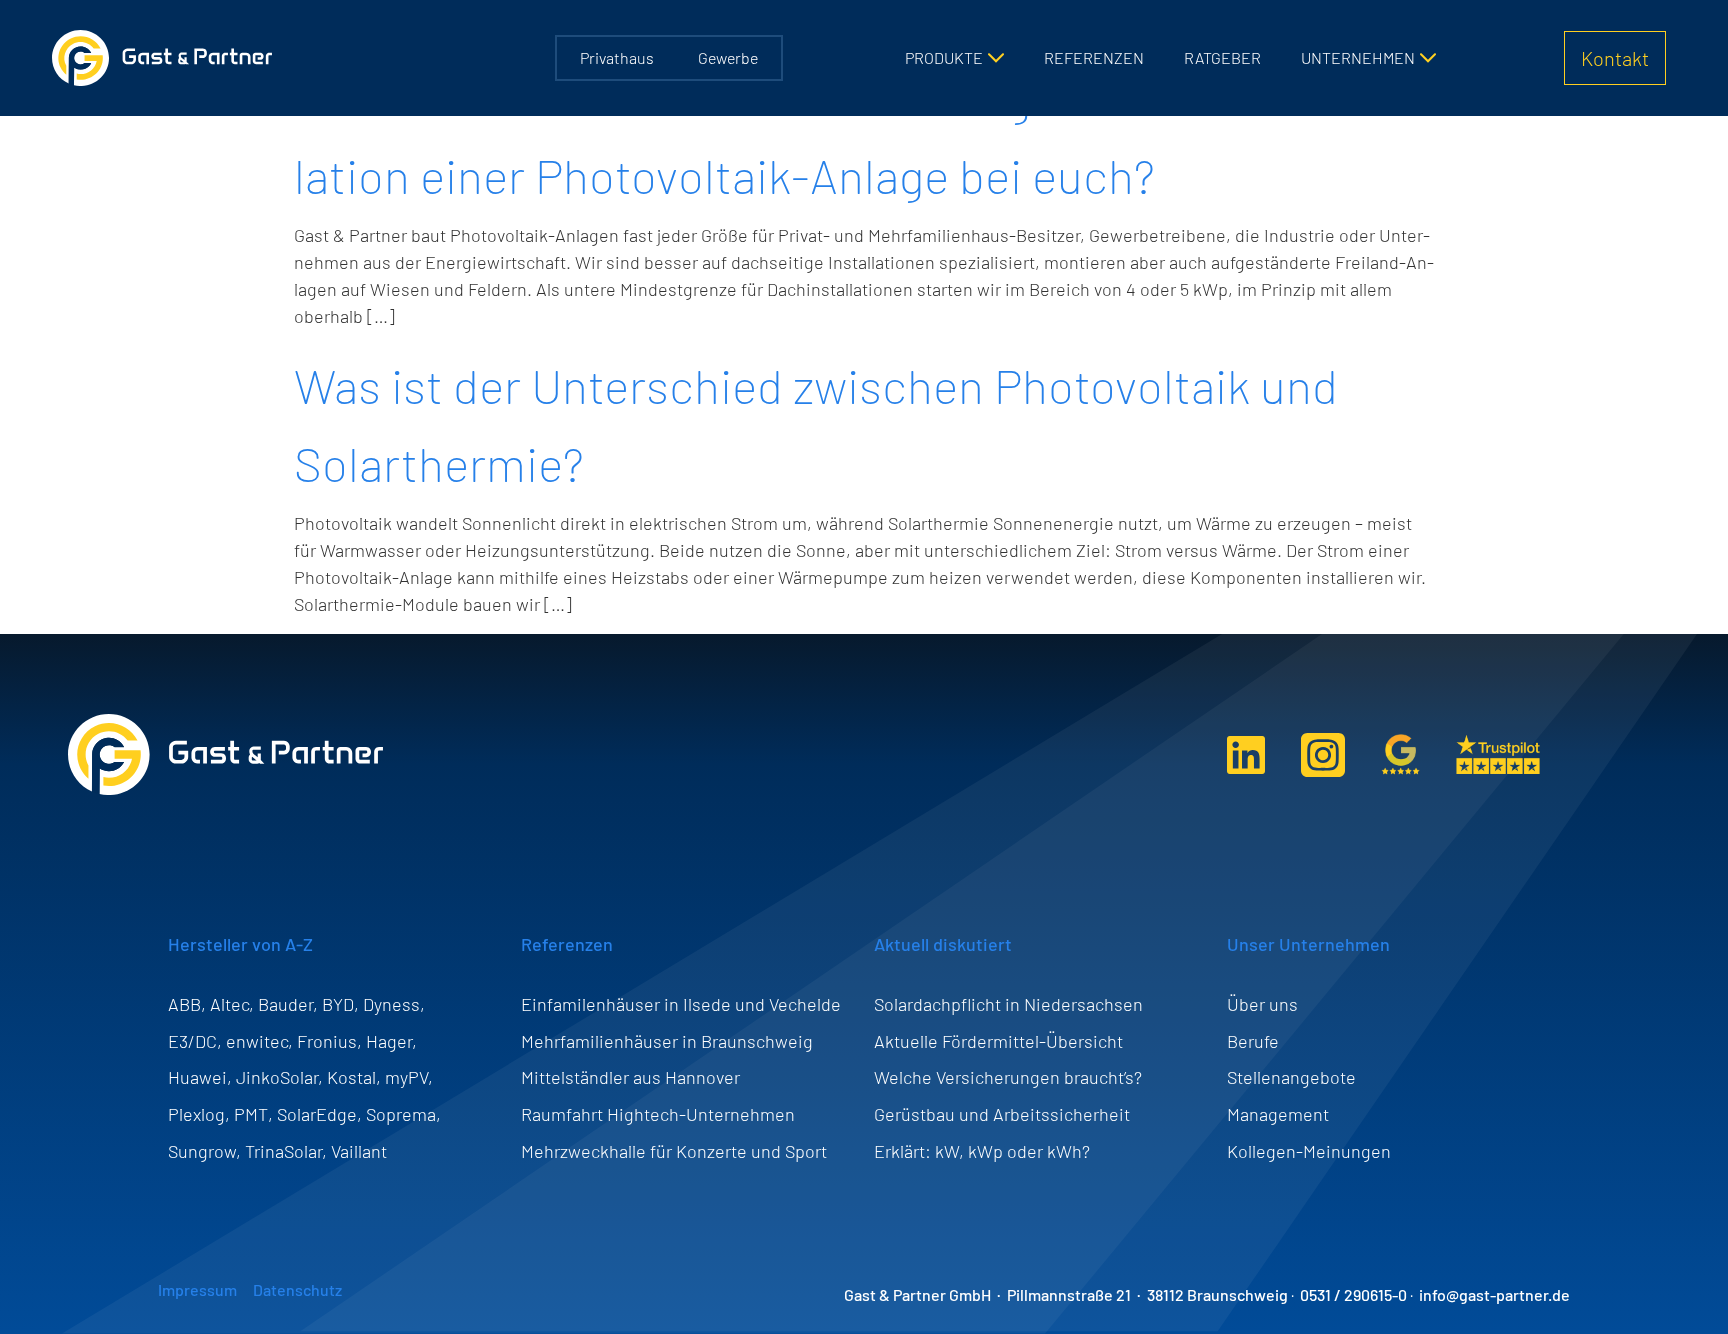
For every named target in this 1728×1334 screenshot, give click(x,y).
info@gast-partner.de (1494, 1294)
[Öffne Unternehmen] (1428, 58)
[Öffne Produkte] (996, 58)
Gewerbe (728, 57)
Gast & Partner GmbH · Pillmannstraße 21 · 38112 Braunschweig (1066, 1294)
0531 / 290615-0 (1353, 1294)
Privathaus (617, 57)
